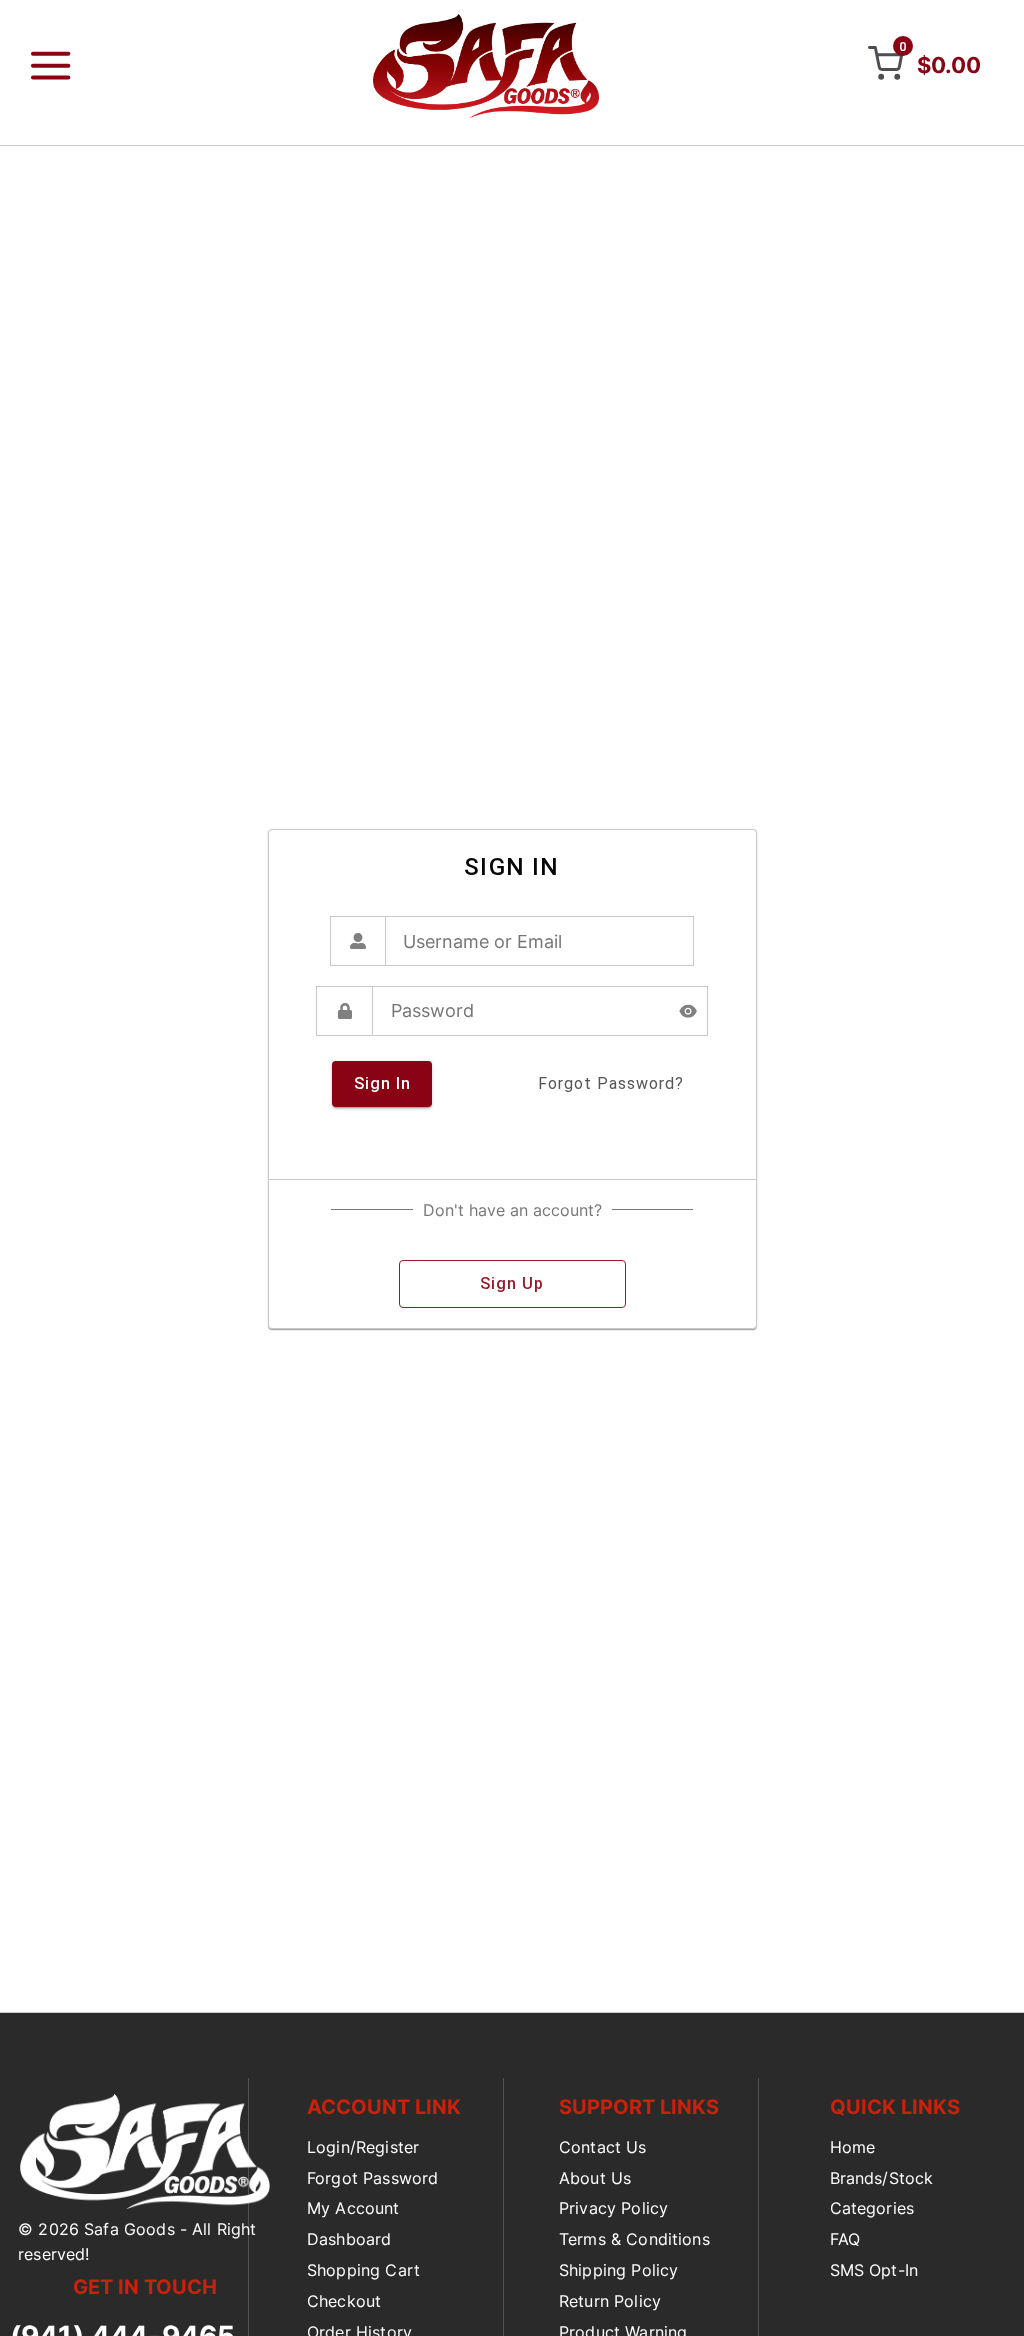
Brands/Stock (882, 2178)
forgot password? (611, 1083)
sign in (382, 1083)
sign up (512, 1283)
